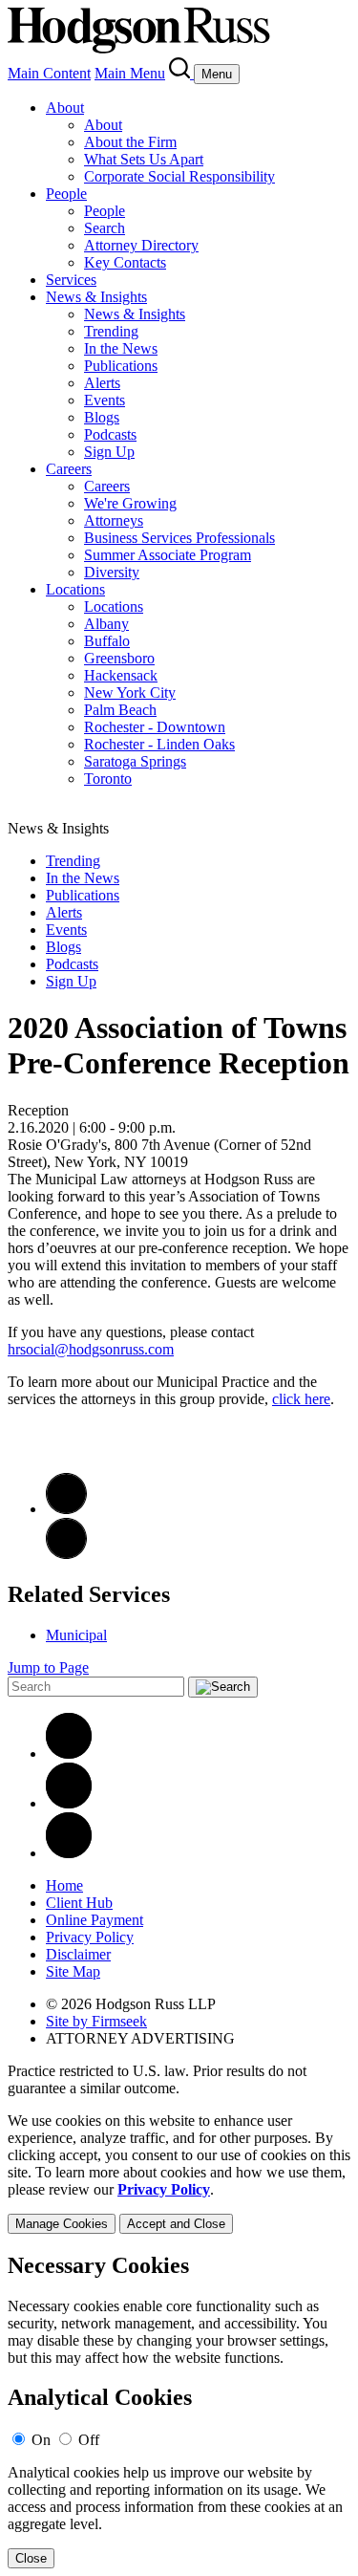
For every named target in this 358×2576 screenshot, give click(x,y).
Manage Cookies (62, 2224)
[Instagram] (69, 1853)
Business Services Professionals (179, 538)
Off (89, 2440)
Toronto (108, 779)
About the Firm (130, 142)
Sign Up (109, 452)
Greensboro (119, 658)
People (66, 194)
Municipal (76, 1635)
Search (105, 228)
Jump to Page (48, 1667)
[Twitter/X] (69, 1803)
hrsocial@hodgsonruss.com (91, 1349)
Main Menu (130, 73)
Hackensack (121, 675)
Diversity (112, 572)
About (65, 108)
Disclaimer (78, 1954)
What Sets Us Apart (144, 159)
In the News (121, 348)
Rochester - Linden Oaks (159, 744)
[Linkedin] (69, 1753)
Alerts (102, 383)
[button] (66, 1554)
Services (71, 280)
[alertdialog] (179, 2411)
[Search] (181, 73)
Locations (75, 589)
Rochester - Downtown (155, 727)
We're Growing (130, 503)
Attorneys (114, 520)
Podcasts (110, 434)
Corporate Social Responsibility (179, 176)
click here (301, 1399)
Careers (69, 469)
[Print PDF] (66, 1509)
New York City (130, 693)
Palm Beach (120, 710)
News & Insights (96, 297)
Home (64, 1885)
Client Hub (79, 1903)
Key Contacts (125, 262)
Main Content (49, 73)
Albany (106, 624)
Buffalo (107, 641)
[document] (179, 2411)
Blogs (102, 417)
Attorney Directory (141, 245)
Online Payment (95, 1920)
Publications (121, 366)
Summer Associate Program (168, 555)
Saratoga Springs (135, 761)
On (41, 2440)
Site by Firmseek (96, 2021)
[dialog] (179, 2173)
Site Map (73, 1971)
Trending (111, 331)
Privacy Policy (90, 1937)
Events (105, 400)
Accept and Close (176, 2224)
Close (31, 2558)
